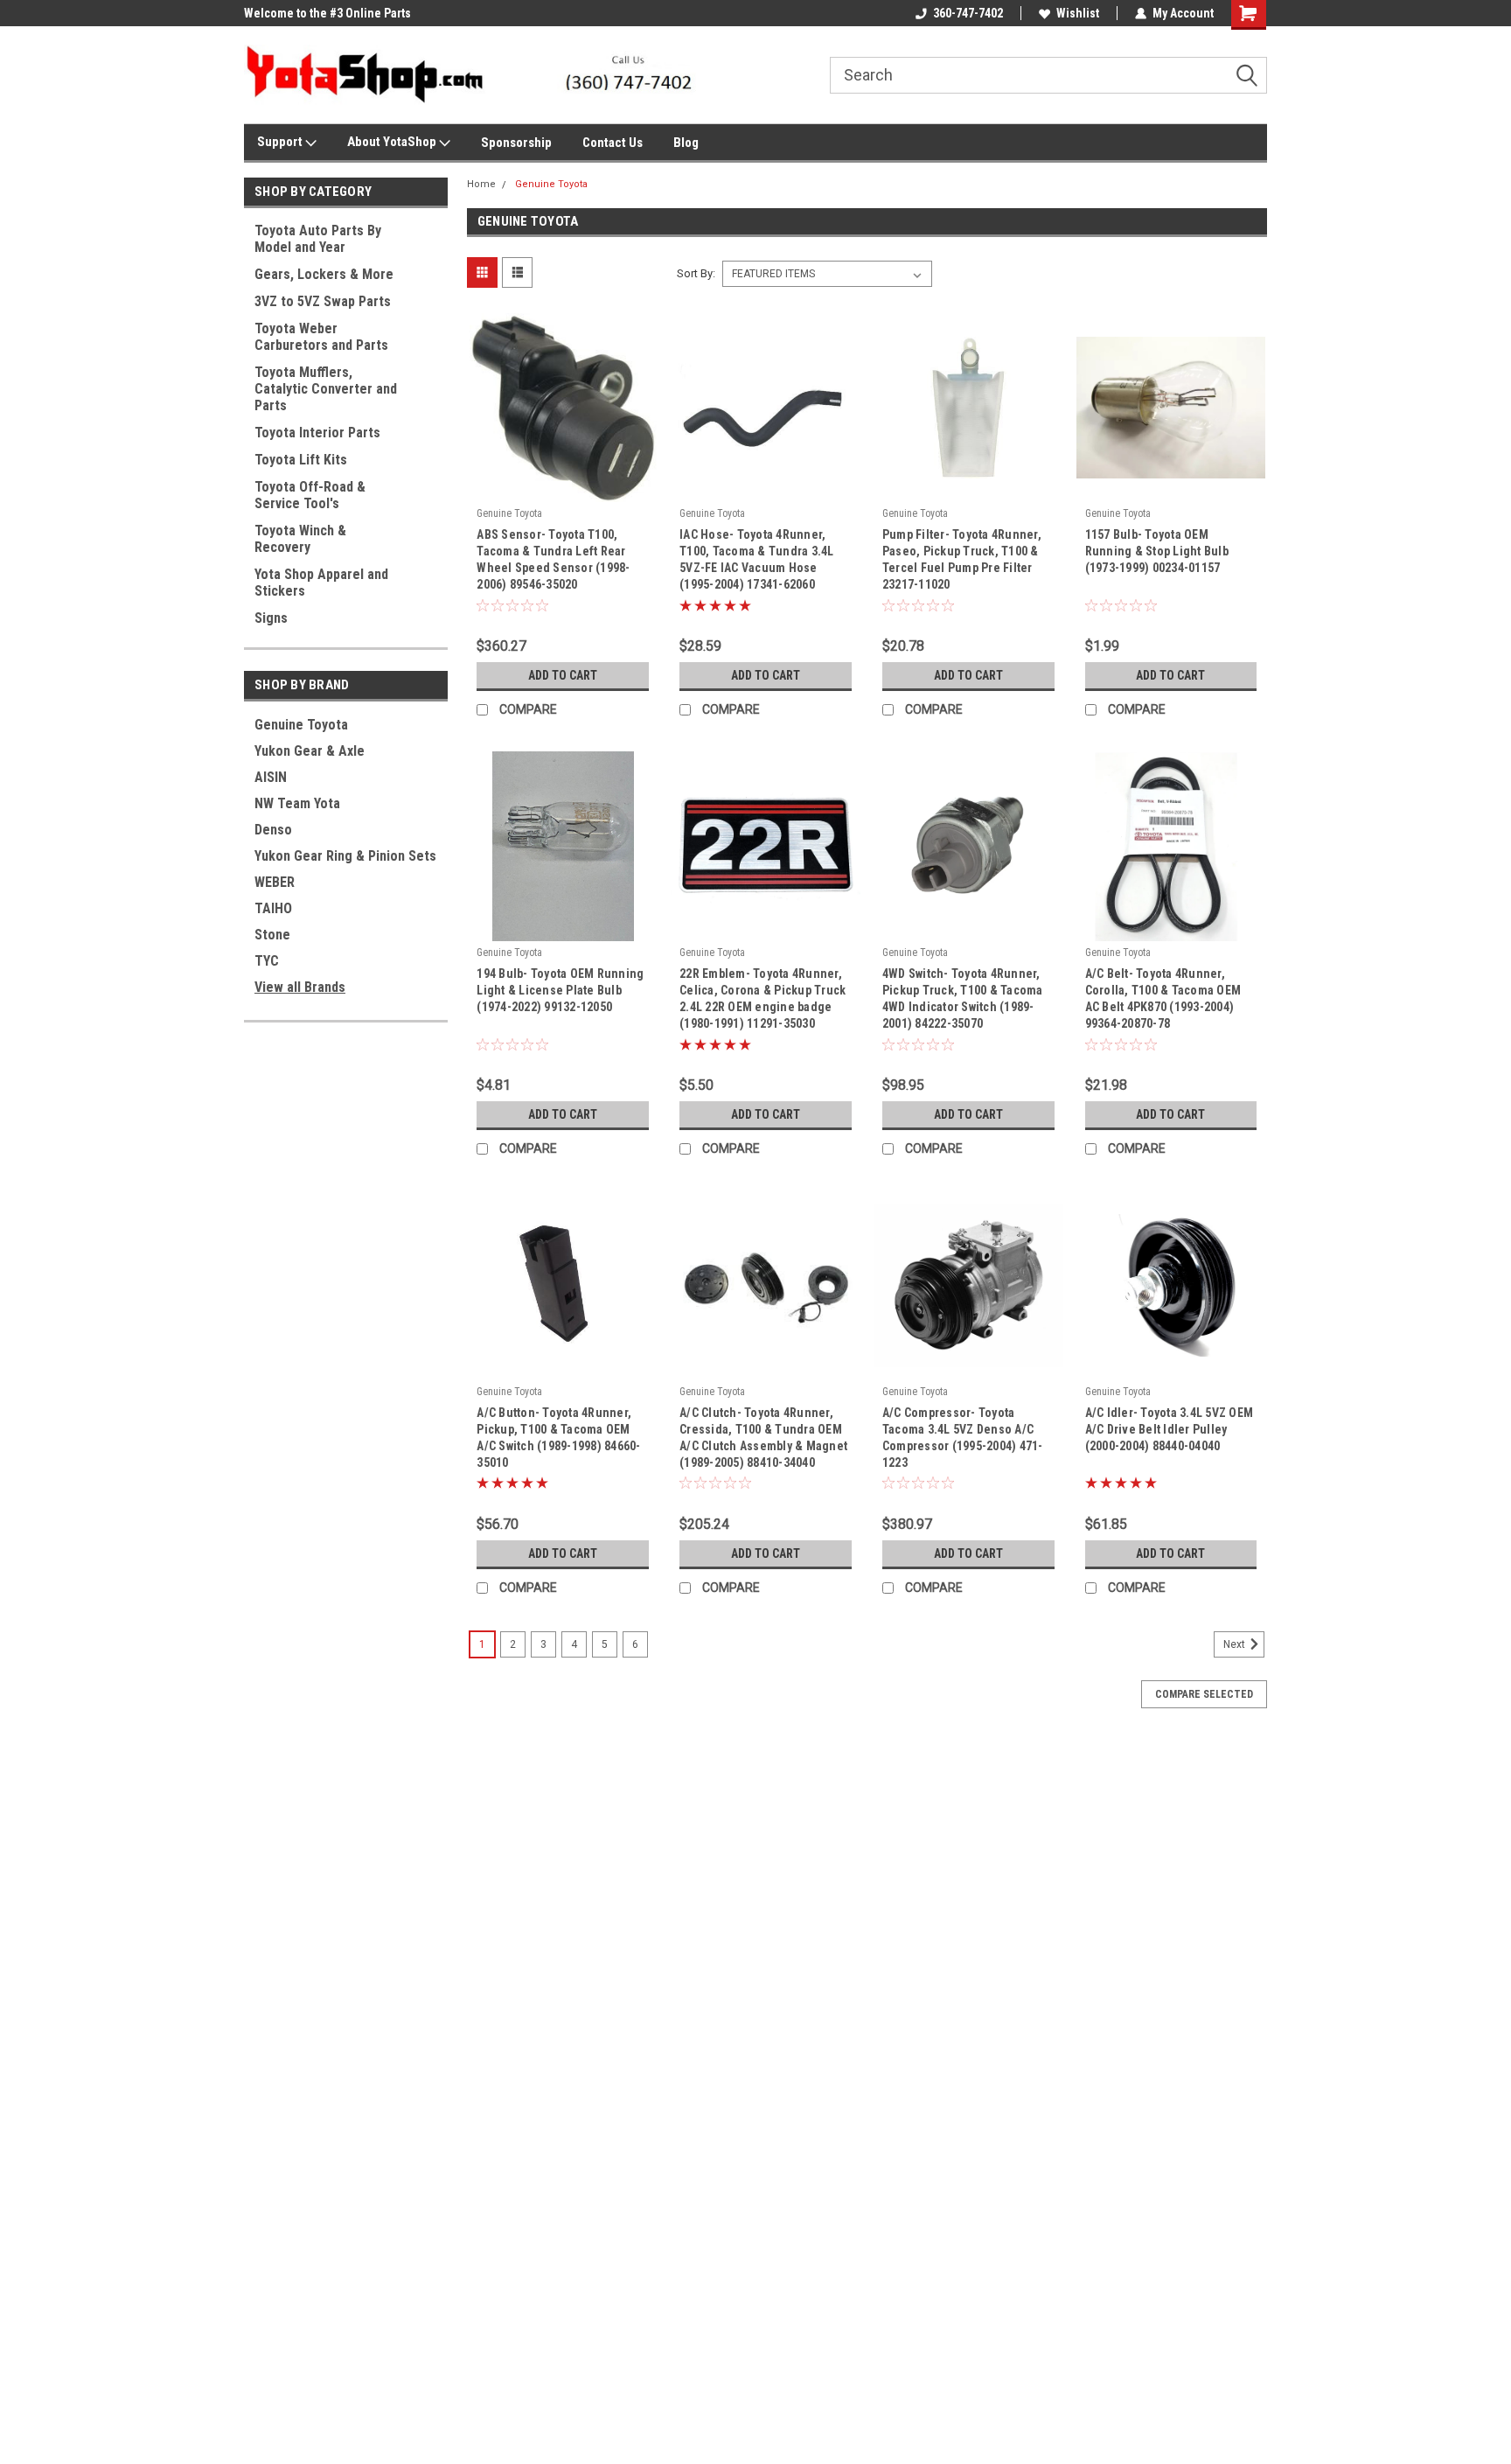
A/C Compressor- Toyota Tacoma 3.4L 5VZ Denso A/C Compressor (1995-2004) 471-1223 (963, 1438)
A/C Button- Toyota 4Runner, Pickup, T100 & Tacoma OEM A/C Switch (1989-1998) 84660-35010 (558, 1438)
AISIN (271, 777)
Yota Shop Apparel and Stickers (321, 583)
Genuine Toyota (301, 725)
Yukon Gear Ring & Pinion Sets (345, 856)
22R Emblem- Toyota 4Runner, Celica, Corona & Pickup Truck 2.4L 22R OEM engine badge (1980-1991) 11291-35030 (762, 998)
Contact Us (613, 143)
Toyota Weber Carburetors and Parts (321, 337)
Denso (273, 830)
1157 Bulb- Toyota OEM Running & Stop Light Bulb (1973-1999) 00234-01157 (1157, 551)
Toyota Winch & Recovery (300, 539)
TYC (267, 961)
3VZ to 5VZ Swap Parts (323, 301)
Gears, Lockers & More (324, 274)
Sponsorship (516, 143)
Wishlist (1078, 13)
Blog (686, 143)
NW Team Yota (297, 803)
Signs (271, 618)
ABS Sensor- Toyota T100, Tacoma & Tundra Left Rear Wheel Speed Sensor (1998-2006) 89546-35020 (553, 559)
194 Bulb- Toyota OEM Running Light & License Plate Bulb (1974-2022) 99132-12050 (560, 990)
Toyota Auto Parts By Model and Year (318, 239)
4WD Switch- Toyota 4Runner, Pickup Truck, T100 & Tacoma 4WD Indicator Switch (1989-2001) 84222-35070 (963, 998)
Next (1236, 1644)
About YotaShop (393, 142)
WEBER (275, 882)
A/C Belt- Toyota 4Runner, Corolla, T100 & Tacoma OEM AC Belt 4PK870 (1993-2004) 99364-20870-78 (1163, 998)
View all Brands (300, 987)
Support (281, 142)
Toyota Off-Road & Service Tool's (310, 495)
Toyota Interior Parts (317, 433)
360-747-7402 (968, 13)
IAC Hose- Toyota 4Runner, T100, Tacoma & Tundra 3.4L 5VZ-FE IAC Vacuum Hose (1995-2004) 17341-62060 (757, 559)
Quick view (563, 489)
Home (481, 184)
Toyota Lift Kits (301, 460)
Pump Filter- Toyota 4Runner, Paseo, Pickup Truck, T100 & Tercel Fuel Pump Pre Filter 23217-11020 (962, 559)
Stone (272, 935)
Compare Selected (1204, 1694)
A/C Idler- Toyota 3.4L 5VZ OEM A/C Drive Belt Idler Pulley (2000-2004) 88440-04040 (1170, 1429)
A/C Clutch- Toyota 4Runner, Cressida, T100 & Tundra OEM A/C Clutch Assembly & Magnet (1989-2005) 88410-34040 (763, 1438)
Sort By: (696, 273)
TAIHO (273, 908)
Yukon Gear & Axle (310, 751)
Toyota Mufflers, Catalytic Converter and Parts (326, 389)
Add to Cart (563, 675)
